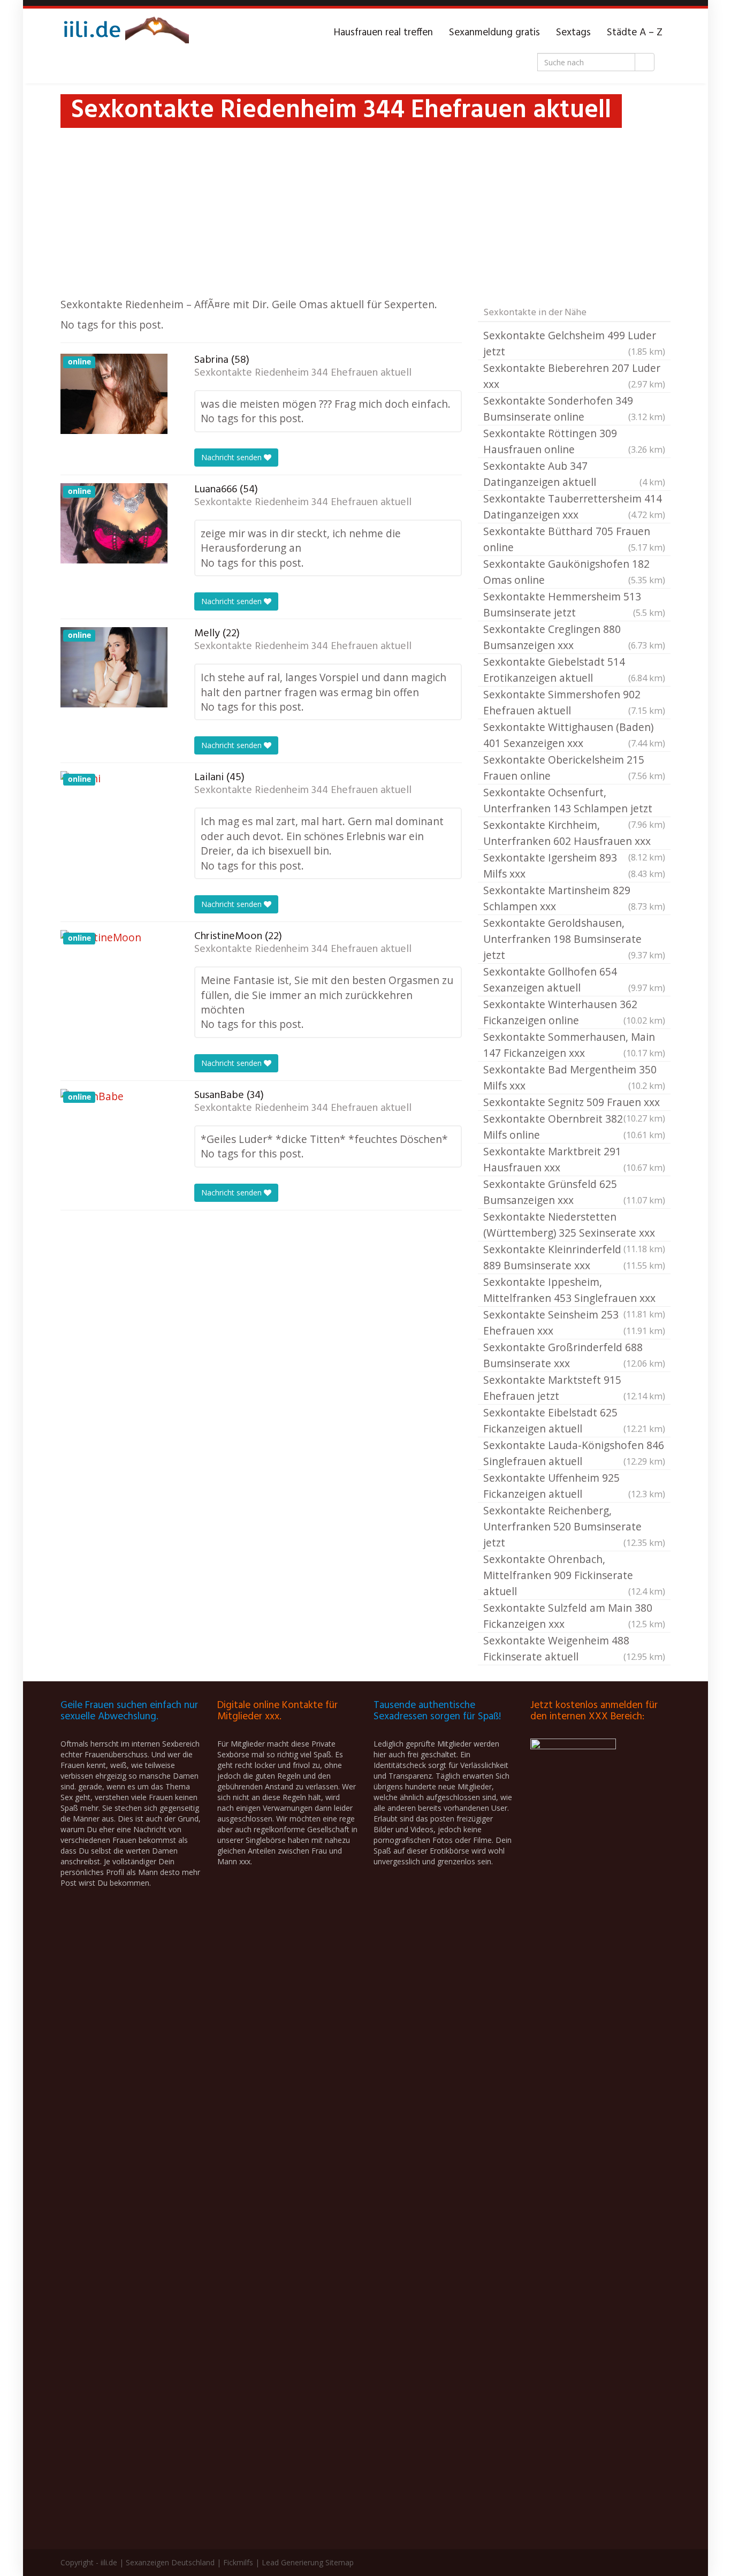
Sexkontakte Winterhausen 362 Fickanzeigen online (574, 1012)
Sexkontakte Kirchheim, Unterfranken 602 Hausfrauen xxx (574, 834)
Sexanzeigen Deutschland (170, 2562)
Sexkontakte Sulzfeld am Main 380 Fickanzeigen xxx (574, 1616)
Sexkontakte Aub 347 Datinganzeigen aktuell (574, 474)
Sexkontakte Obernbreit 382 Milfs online (574, 1127)
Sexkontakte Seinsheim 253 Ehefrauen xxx (574, 1323)
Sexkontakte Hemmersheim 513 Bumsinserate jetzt (574, 604)
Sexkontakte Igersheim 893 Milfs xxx (574, 866)
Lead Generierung (292, 2562)
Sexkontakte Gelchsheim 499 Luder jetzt (574, 343)
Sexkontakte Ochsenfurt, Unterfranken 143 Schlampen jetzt (574, 801)
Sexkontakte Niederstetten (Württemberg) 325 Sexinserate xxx (574, 1225)
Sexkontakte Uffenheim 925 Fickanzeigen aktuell (574, 1486)
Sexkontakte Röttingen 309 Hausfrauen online (574, 441)
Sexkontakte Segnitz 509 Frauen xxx (574, 1103)
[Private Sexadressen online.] (125, 33)
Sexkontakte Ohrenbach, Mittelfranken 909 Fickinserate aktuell (574, 1575)
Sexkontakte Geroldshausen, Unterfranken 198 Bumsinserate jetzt (574, 939)
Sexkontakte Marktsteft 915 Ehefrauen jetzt (574, 1388)
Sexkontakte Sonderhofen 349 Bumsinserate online (574, 409)
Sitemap (340, 2562)
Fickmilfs (238, 2562)
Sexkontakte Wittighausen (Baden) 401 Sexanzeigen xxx (574, 735)
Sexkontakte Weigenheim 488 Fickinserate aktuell (574, 1648)
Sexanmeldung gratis (494, 33)
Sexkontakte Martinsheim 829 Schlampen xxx (574, 898)
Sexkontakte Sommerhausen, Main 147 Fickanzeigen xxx (574, 1045)
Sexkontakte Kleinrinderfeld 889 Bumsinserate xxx (574, 1257)
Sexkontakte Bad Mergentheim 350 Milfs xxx (574, 1077)
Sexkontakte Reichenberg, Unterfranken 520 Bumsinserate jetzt (574, 1526)
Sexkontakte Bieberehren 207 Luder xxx (574, 376)
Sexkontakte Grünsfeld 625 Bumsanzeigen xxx (574, 1192)
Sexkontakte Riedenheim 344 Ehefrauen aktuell (303, 373)
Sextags (573, 33)
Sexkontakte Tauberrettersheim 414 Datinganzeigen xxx (574, 506)
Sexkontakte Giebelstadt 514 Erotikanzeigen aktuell (574, 670)
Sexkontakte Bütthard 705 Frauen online (574, 539)
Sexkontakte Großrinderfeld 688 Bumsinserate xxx (574, 1355)
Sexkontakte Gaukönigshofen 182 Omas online (574, 572)
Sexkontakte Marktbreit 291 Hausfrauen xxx (574, 1159)
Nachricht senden (233, 457)
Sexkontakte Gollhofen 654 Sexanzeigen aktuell (574, 980)
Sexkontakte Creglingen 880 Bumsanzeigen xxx (574, 637)
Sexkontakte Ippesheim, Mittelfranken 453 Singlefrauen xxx (574, 1291)
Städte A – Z (635, 33)
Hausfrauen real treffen (383, 33)
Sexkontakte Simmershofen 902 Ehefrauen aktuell (574, 702)
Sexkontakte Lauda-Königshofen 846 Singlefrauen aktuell (574, 1453)
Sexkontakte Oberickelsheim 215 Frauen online (574, 768)
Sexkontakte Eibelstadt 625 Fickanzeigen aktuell (574, 1420)
